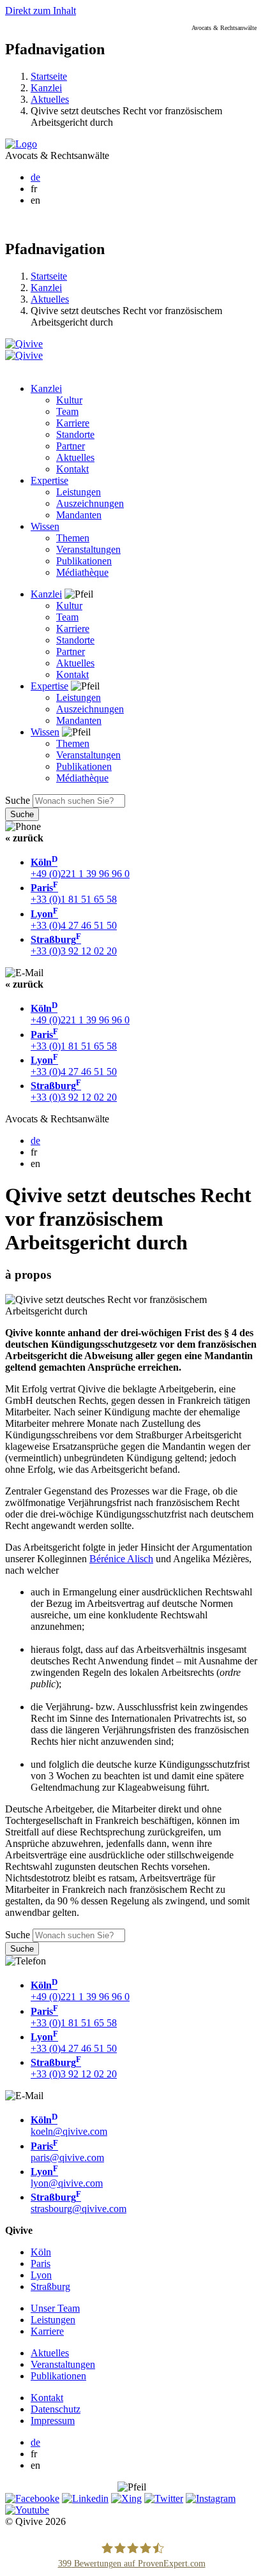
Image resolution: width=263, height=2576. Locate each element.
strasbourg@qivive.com (79, 2203)
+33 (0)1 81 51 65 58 (74, 893)
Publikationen (84, 561)
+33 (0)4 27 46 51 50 (74, 920)
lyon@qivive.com (67, 2177)
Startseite (49, 76)
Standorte (75, 434)
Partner (71, 446)
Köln (41, 2252)
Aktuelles (50, 99)
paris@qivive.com (67, 2152)
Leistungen (79, 492)
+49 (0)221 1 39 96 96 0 (80, 868)
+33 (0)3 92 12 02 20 (74, 945)
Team (67, 411)
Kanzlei (46, 88)
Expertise (49, 480)
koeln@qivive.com (69, 2126)
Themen (73, 538)
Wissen (45, 526)
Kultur (69, 400)
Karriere (73, 423)
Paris (41, 2263)
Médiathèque (82, 572)
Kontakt (72, 469)
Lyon (41, 2275)
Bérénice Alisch (121, 1559)
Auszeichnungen (90, 503)
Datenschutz (56, 2409)
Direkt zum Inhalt (41, 11)
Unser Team (55, 2308)
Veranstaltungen (88, 549)
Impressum (53, 2421)
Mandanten (79, 515)
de (35, 177)
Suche (18, 800)
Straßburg (50, 2286)
